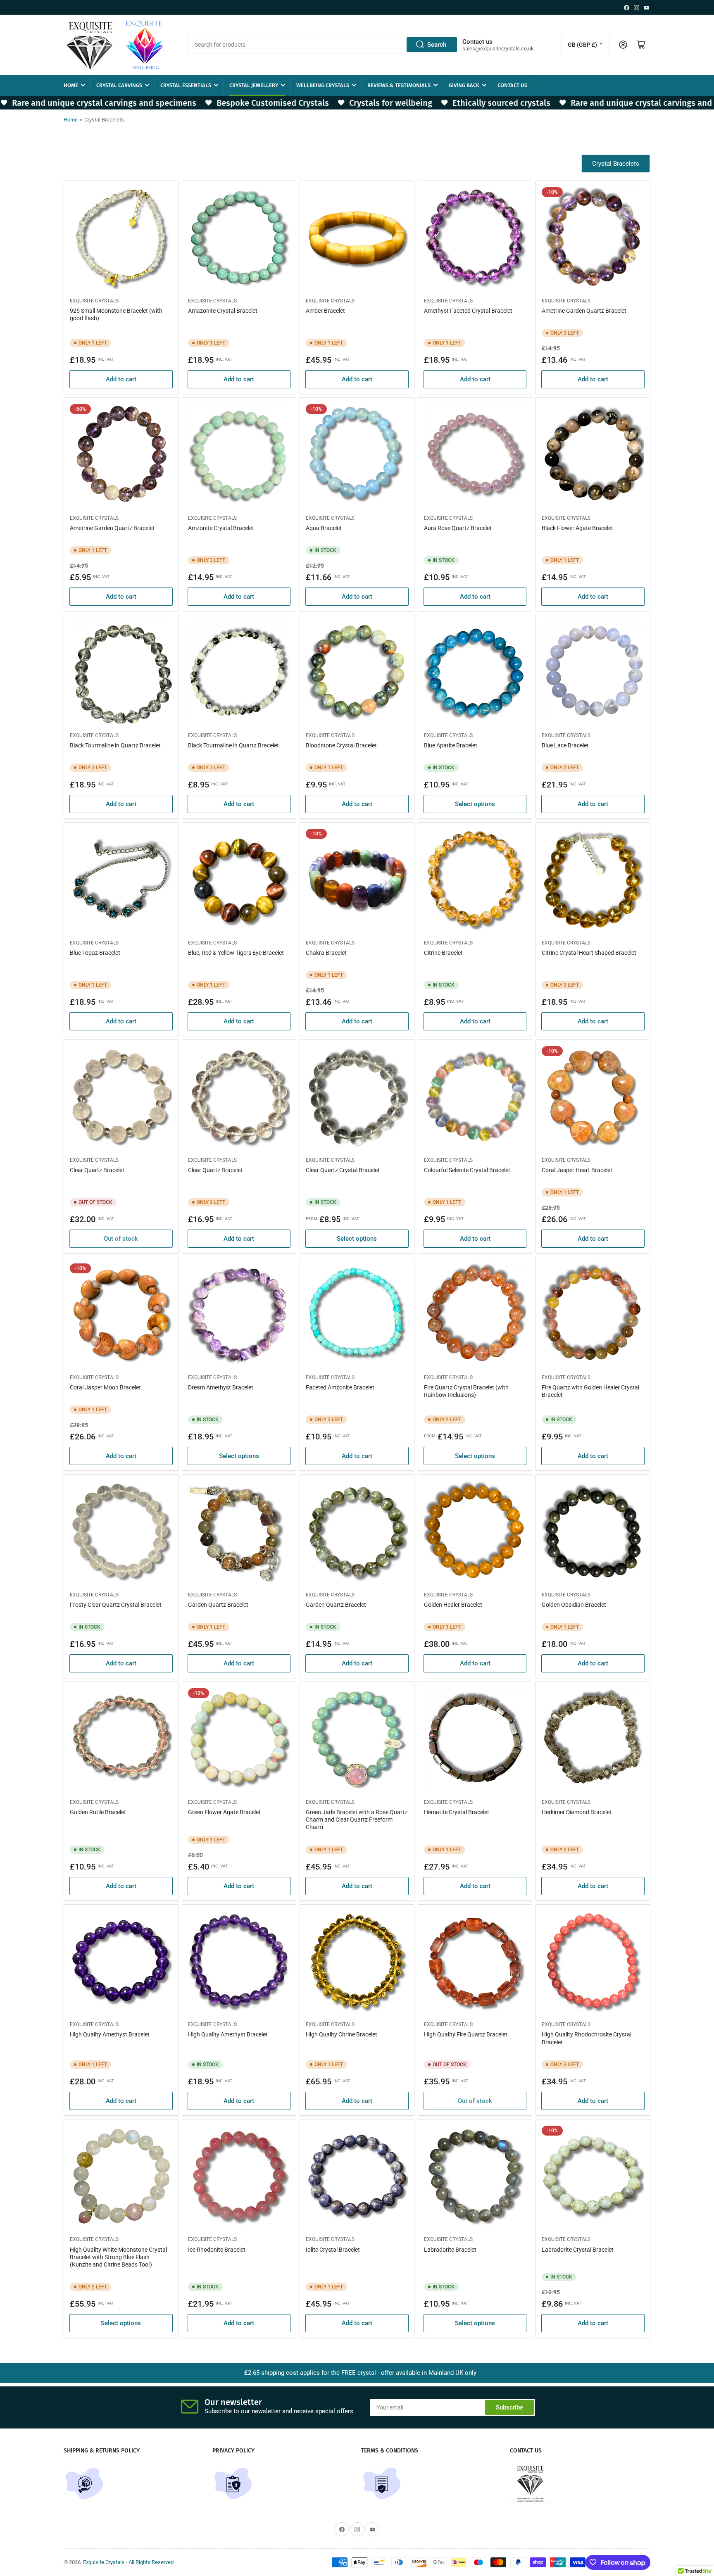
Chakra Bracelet (326, 953)
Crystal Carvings (119, 85)
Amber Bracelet (325, 311)
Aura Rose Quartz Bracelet (458, 528)
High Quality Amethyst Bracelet (110, 2034)
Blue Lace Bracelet (565, 745)
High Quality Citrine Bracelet (342, 2034)
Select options (475, 804)
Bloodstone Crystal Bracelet (341, 745)
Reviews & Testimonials (399, 85)
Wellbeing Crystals (323, 85)
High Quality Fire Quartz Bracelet (466, 2034)
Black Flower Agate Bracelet (577, 528)
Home (71, 85)
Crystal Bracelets (616, 164)
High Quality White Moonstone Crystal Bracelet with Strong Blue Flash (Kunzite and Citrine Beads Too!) (118, 2257)
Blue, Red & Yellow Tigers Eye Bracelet (236, 953)
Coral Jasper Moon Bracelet (105, 1387)
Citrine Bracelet (443, 953)
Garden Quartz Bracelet (218, 1605)
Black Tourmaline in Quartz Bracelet (115, 745)
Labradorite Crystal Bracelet (578, 2250)
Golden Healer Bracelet (453, 1605)
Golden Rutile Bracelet (98, 1812)
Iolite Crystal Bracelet (333, 2250)
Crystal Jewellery (254, 85)
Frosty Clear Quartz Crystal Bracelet (116, 1605)
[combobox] (323, 45)
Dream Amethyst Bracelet (221, 1387)
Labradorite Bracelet (450, 2250)
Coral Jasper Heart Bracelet (577, 1170)
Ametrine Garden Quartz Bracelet (584, 311)
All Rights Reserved (151, 2562)
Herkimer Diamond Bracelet (577, 1812)
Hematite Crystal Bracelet (457, 1812)
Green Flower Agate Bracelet (224, 1812)
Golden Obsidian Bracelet (574, 1605)
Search (437, 45)
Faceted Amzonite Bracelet (340, 1387)
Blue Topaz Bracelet (95, 953)
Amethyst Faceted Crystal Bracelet (468, 311)
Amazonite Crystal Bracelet (223, 311)
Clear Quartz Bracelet (97, 1170)
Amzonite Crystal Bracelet (221, 528)
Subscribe (509, 2407)
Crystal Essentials (186, 85)
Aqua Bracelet (324, 528)
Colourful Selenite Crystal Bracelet (467, 1170)
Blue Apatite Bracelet (451, 745)
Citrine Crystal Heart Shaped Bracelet (589, 953)
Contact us (512, 85)
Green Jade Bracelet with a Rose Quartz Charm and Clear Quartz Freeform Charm (357, 1820)
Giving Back (464, 85)
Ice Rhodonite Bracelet (217, 2250)
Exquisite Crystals (94, 301)
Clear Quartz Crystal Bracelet (343, 1170)
